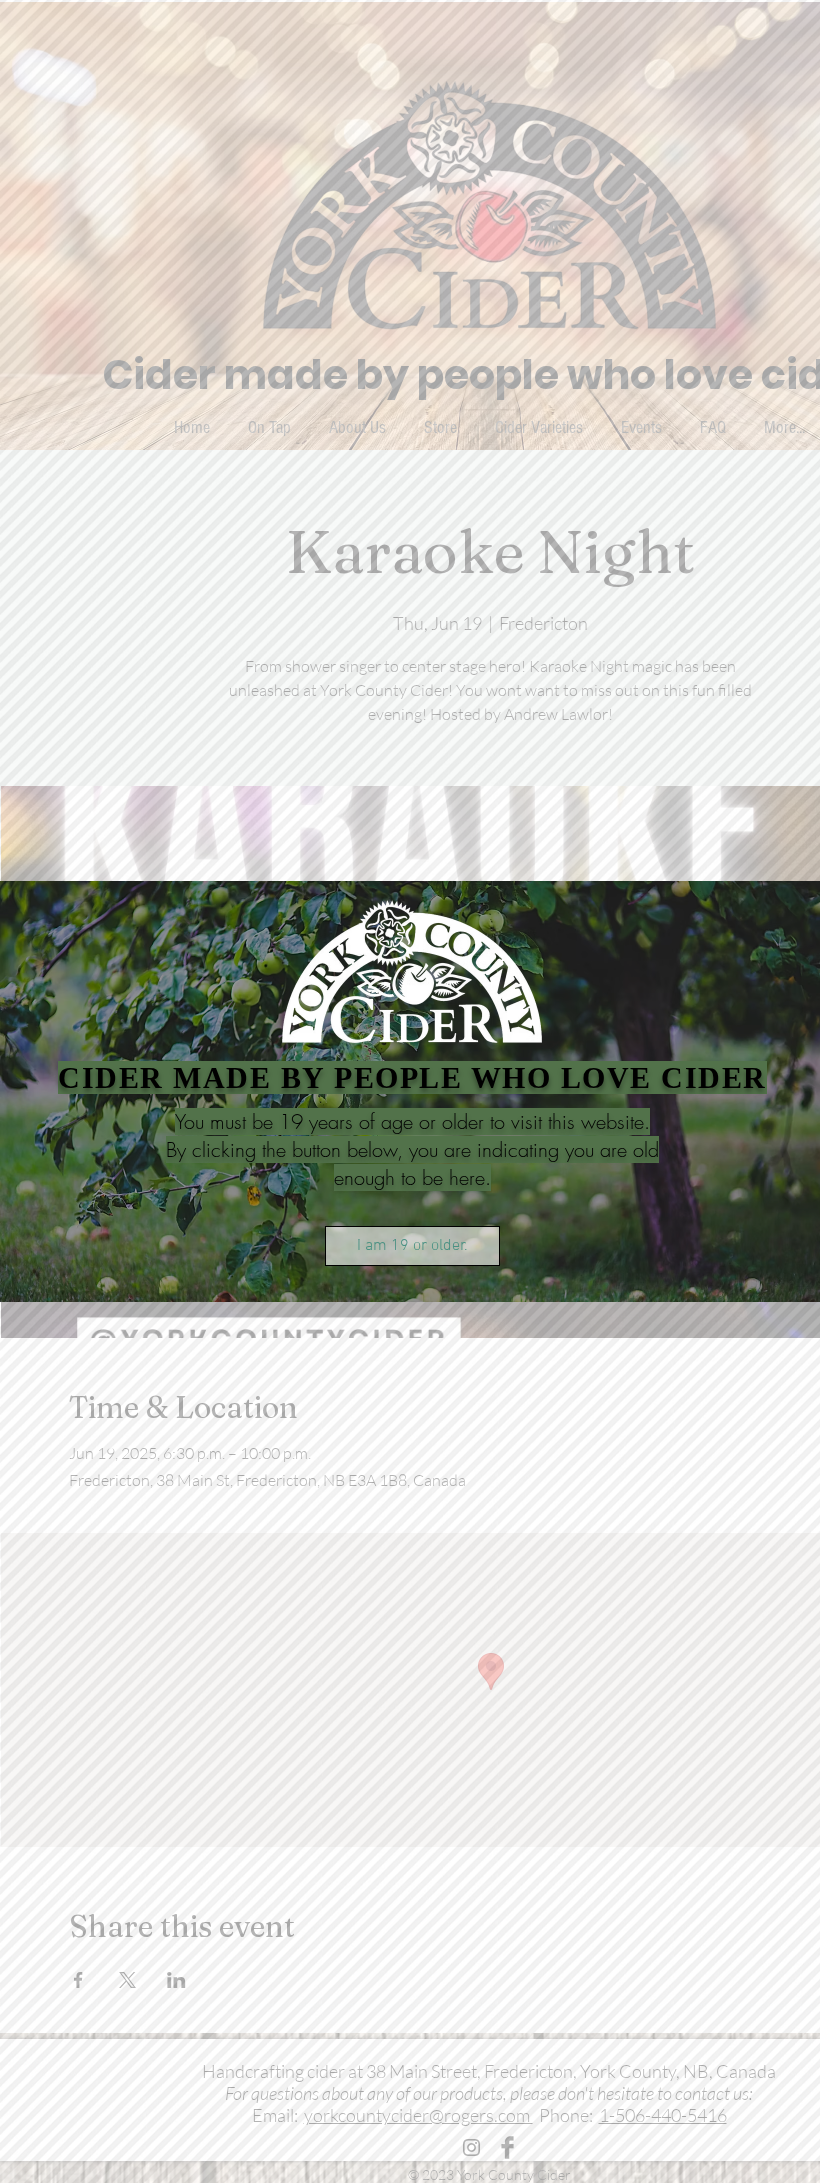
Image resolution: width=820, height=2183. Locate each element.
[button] (412, 1246)
